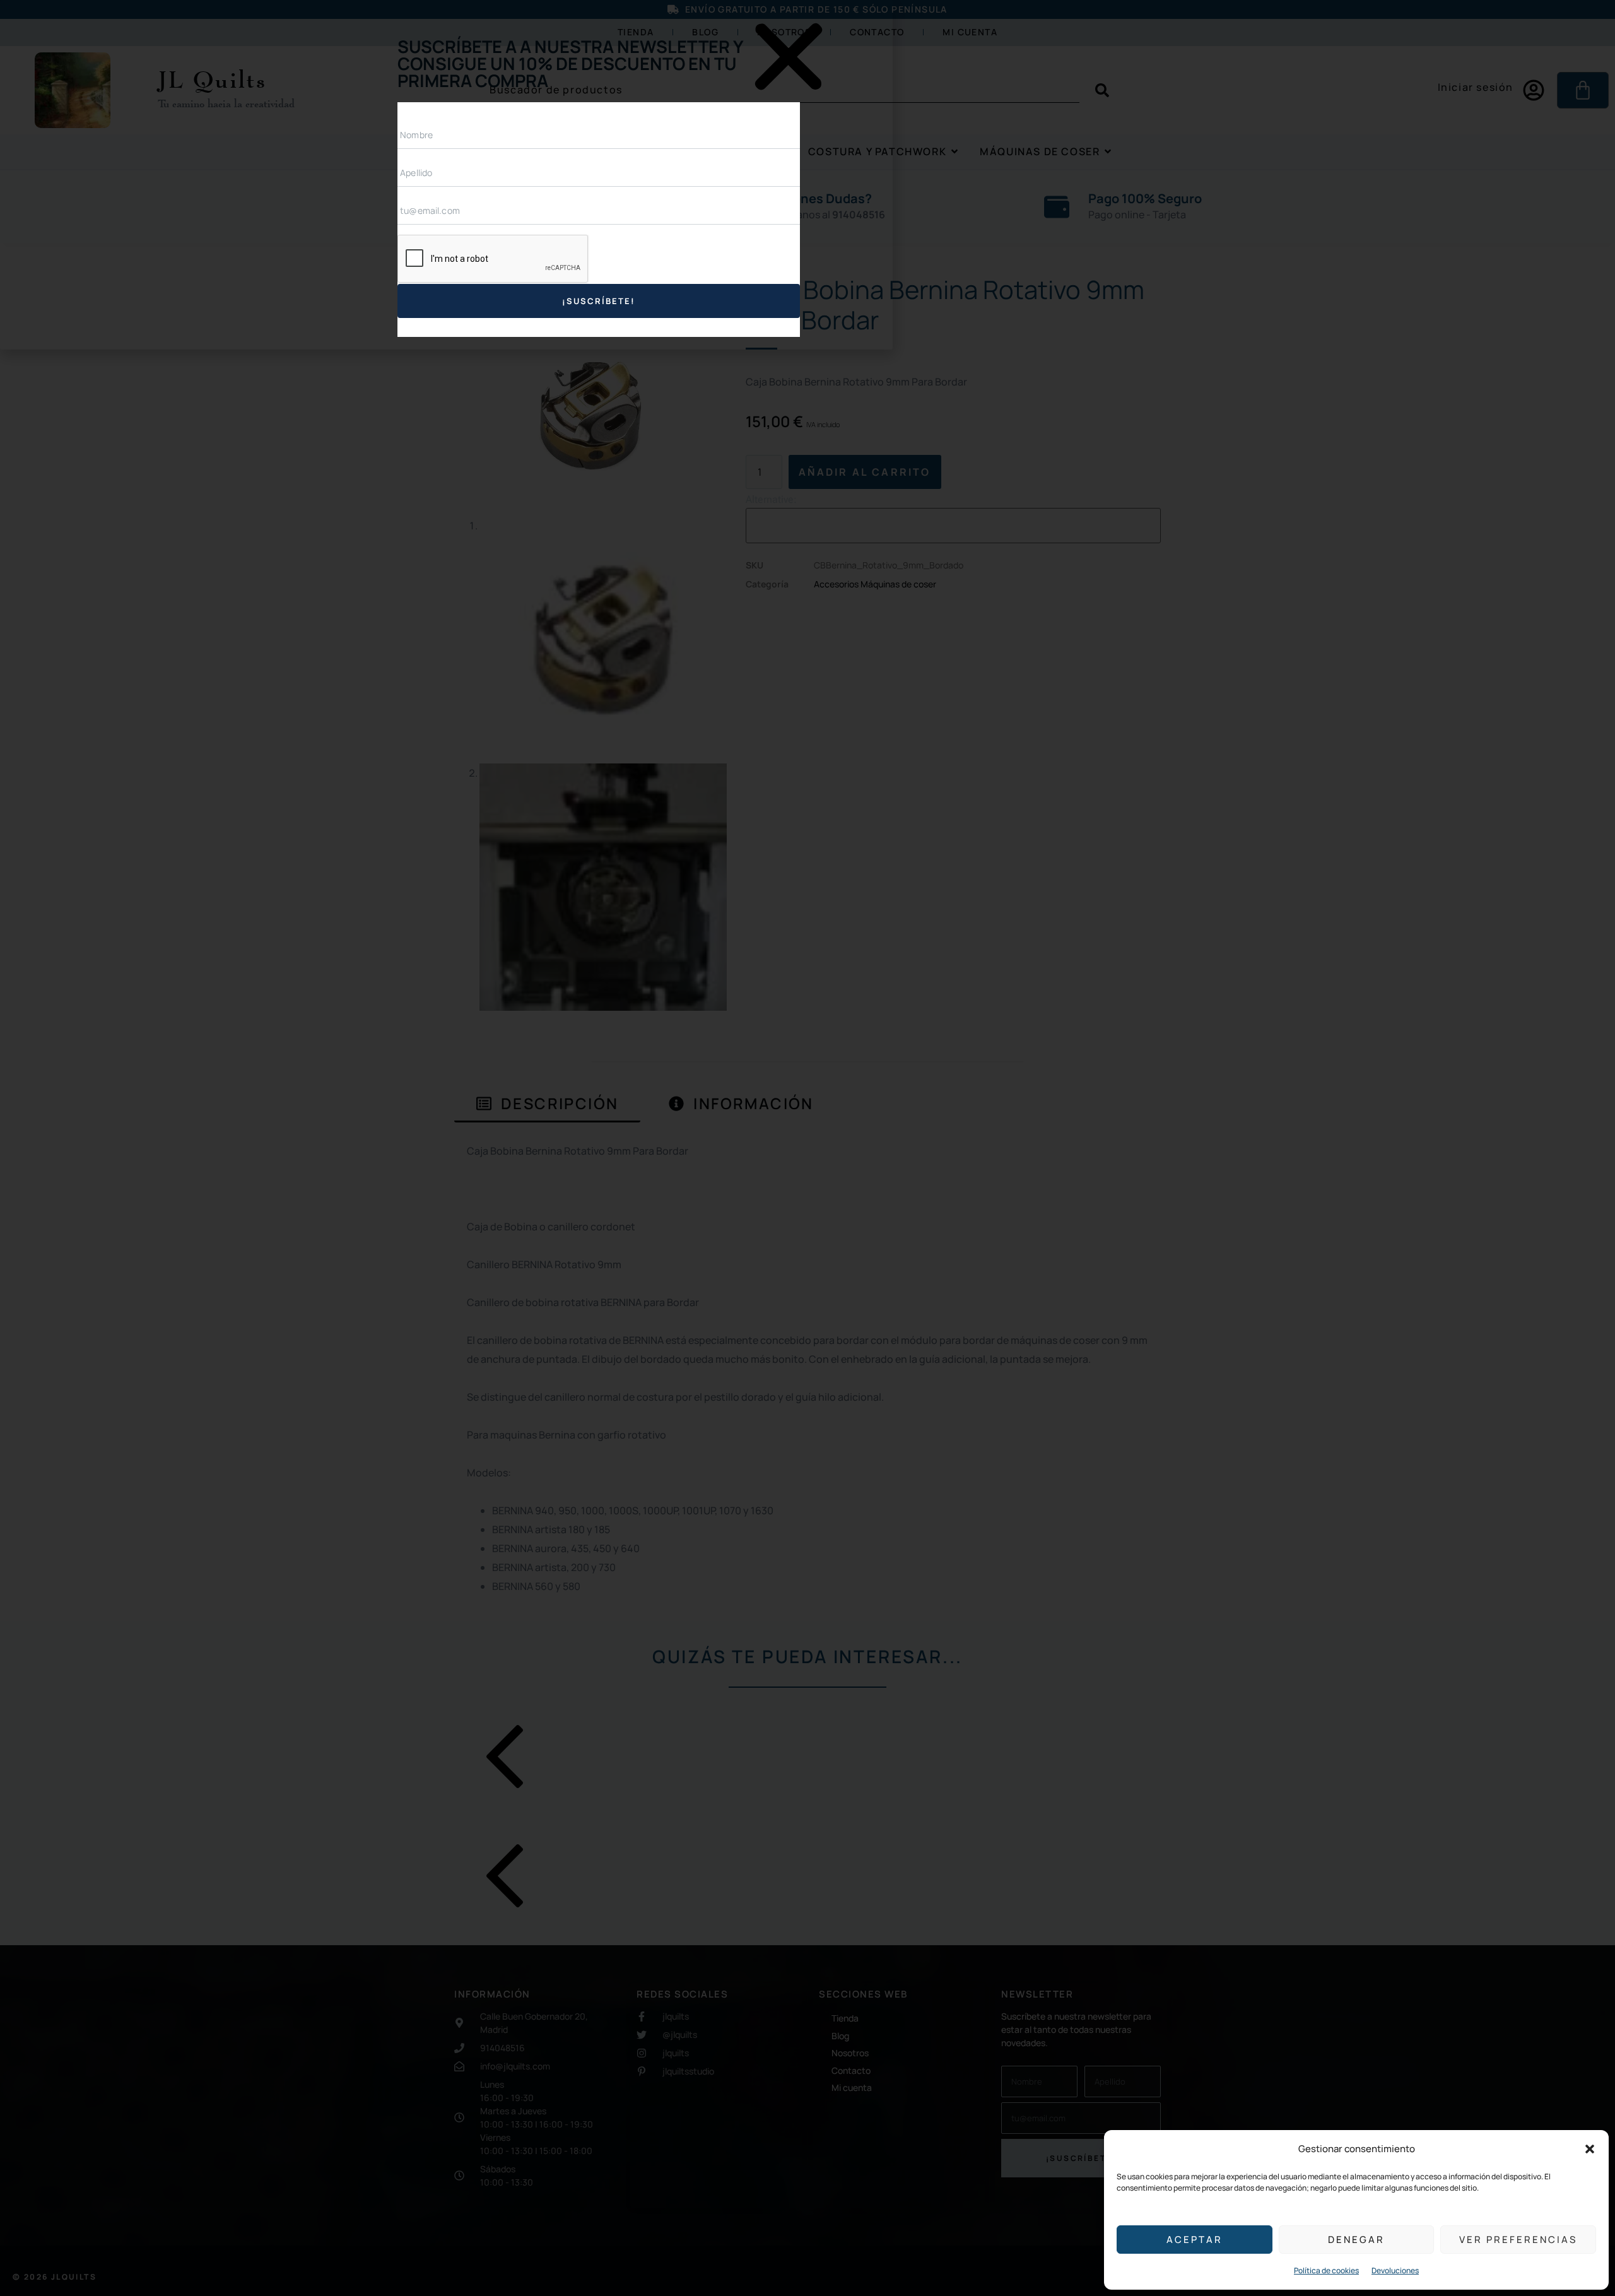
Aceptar (1195, 2240)
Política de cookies (1326, 2270)
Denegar (1356, 2240)
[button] (1590, 2149)
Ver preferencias (1518, 2240)
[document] (807, 1148)
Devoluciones (1395, 2270)
